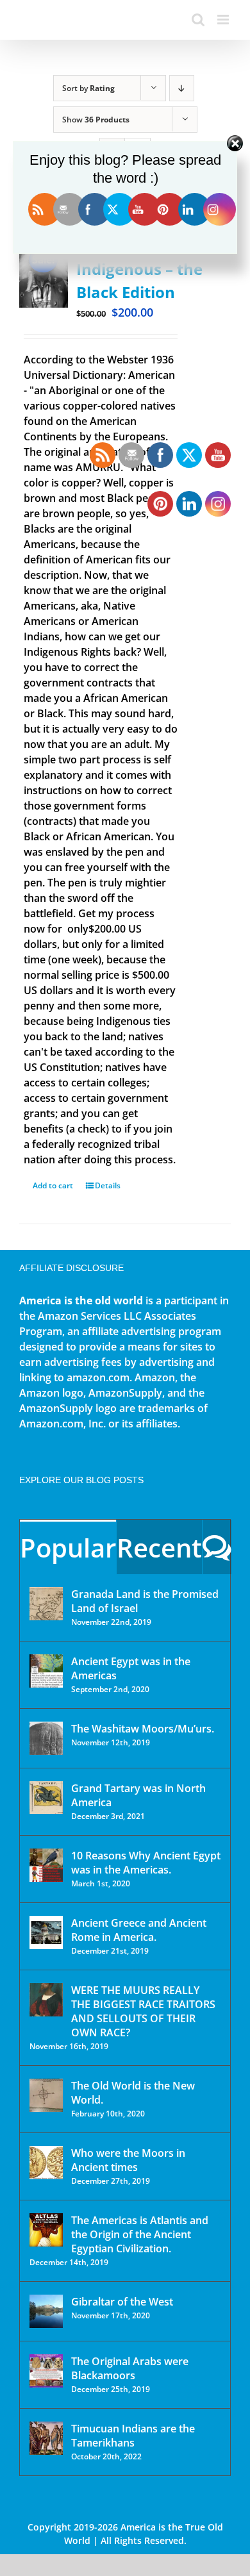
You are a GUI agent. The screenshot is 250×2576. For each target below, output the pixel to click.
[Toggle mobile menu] (224, 20)
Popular (68, 1548)
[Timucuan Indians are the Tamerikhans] (46, 2438)
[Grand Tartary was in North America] (46, 1798)
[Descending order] (182, 88)
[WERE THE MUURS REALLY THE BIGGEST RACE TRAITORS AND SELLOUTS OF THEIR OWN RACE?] (46, 2000)
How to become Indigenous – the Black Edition (139, 269)
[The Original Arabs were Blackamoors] (46, 2371)
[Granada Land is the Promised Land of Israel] (46, 1604)
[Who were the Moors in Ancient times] (46, 2163)
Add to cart (53, 1185)
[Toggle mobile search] (198, 20)
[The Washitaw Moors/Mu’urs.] (46, 1738)
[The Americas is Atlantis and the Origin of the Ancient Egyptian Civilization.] (46, 2230)
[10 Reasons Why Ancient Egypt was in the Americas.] (46, 1865)
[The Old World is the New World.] (46, 2095)
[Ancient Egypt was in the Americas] (46, 1671)
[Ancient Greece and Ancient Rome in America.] (46, 1932)
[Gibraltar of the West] (46, 2311)
